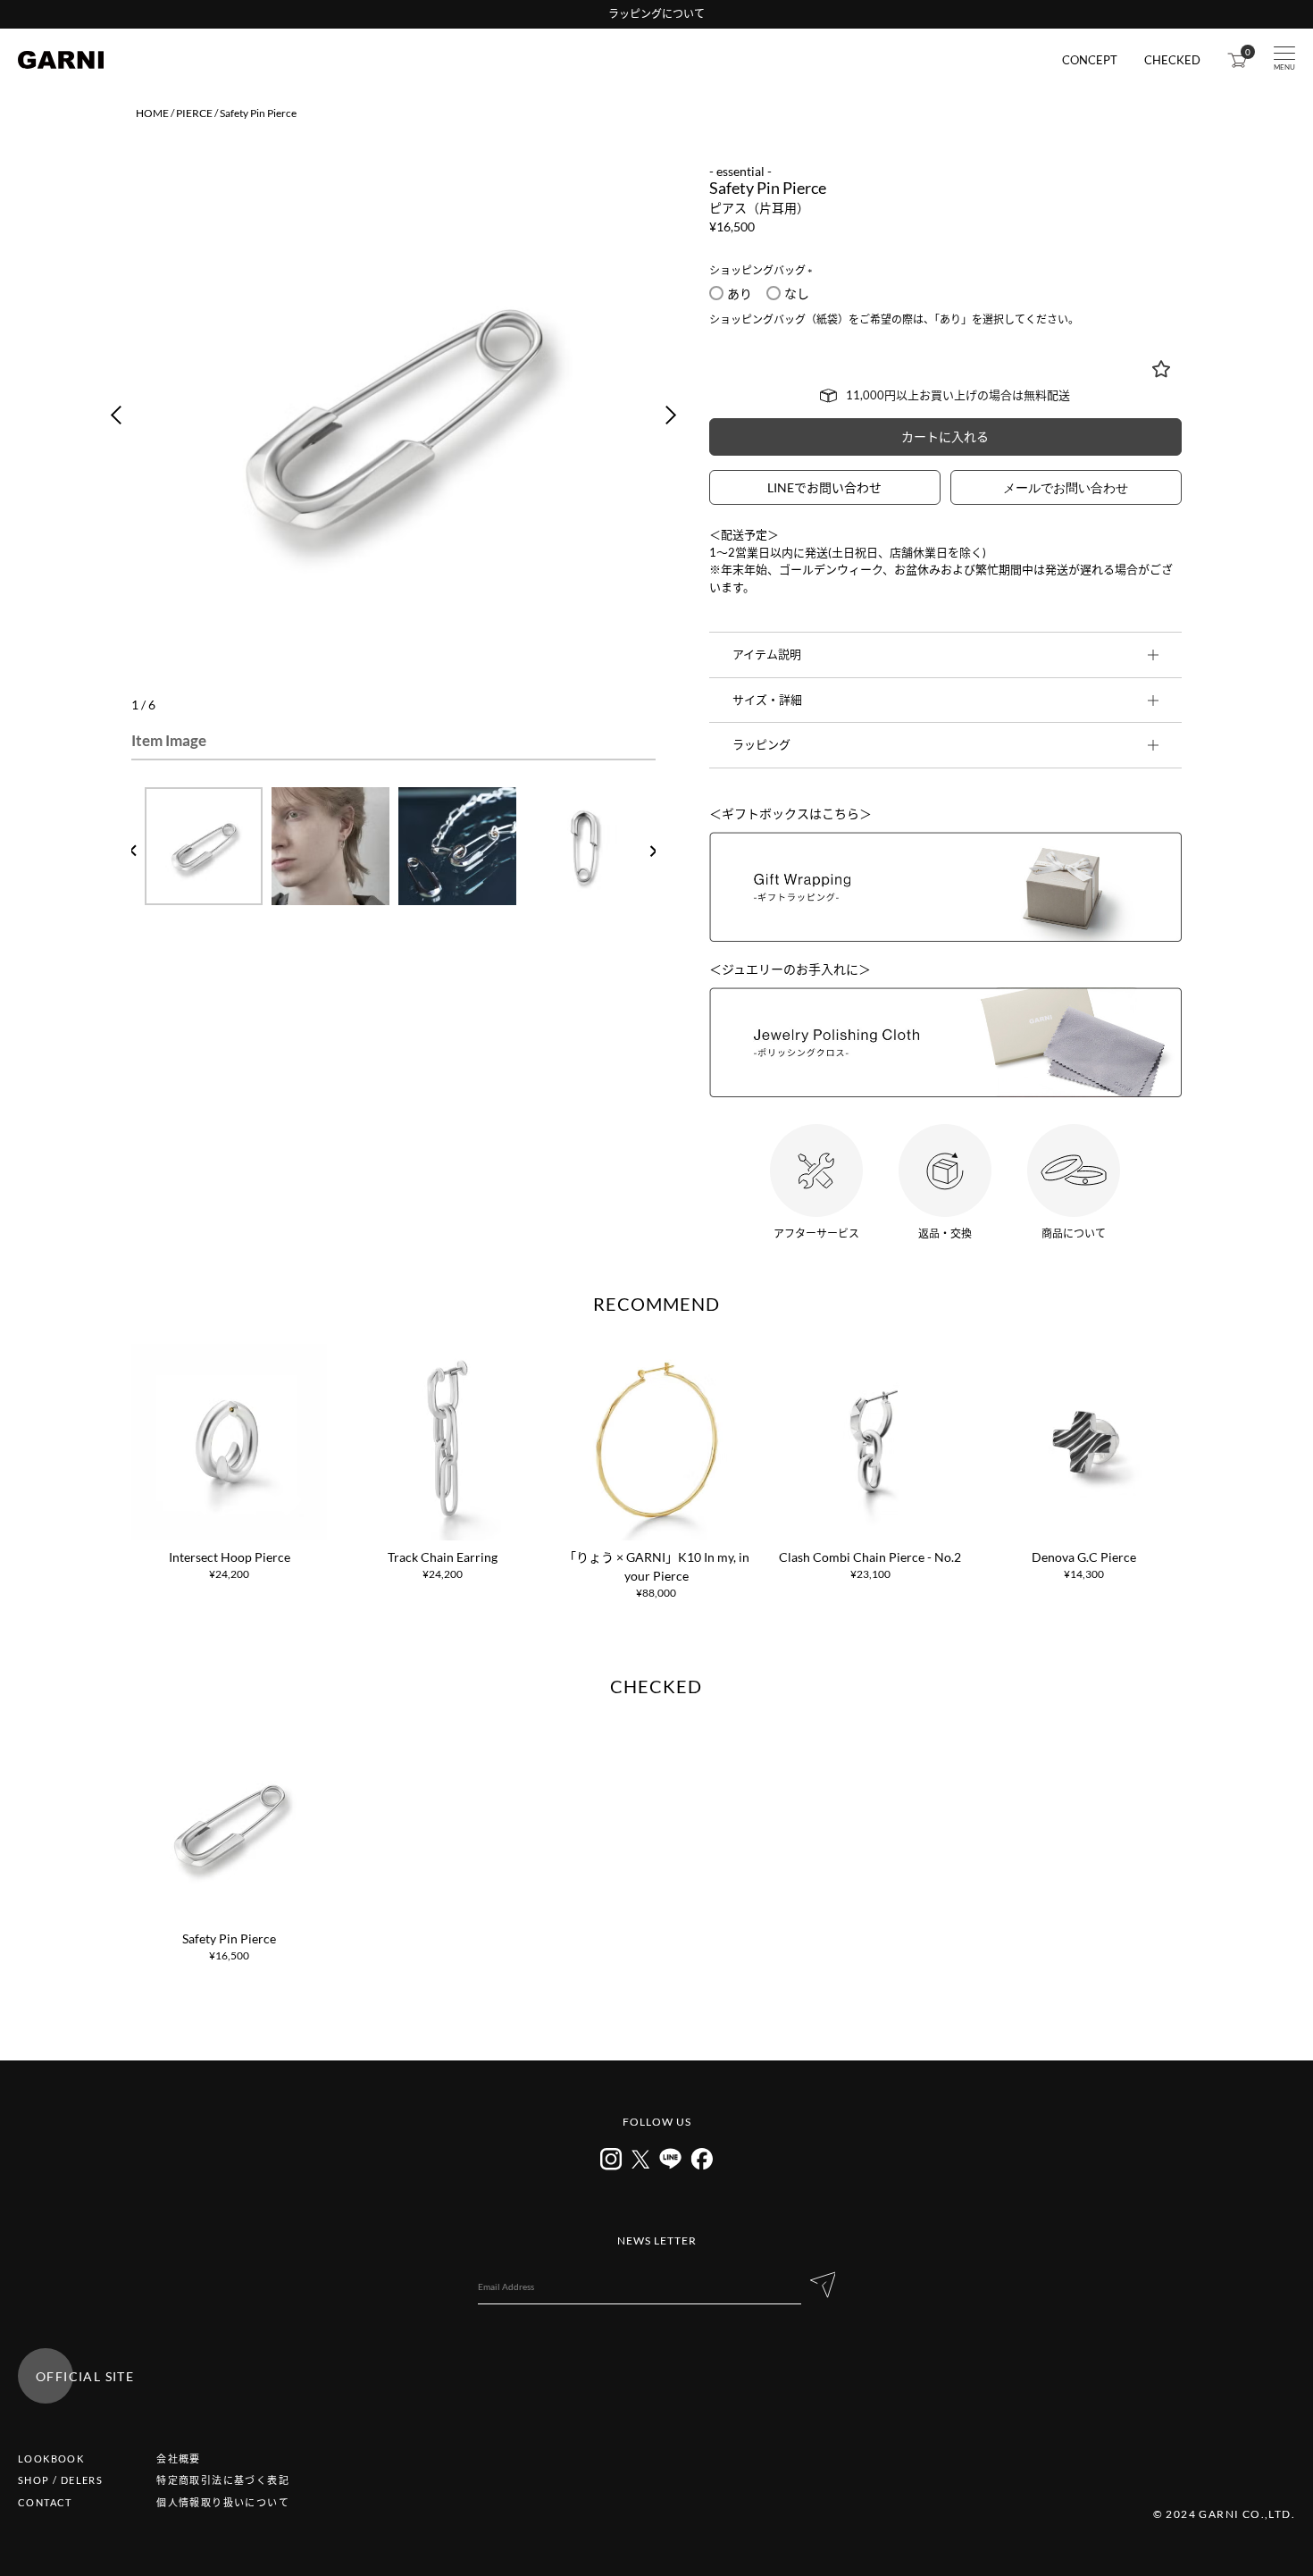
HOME (152, 113)
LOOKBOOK (51, 2459)
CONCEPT (1090, 60)
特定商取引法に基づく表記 (223, 2480)
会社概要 (179, 2459)
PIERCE (194, 113)
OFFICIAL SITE (85, 2376)
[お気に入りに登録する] (1161, 369)
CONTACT (45, 2502)
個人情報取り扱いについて (223, 2502)
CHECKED (1172, 60)
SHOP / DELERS (60, 2480)
